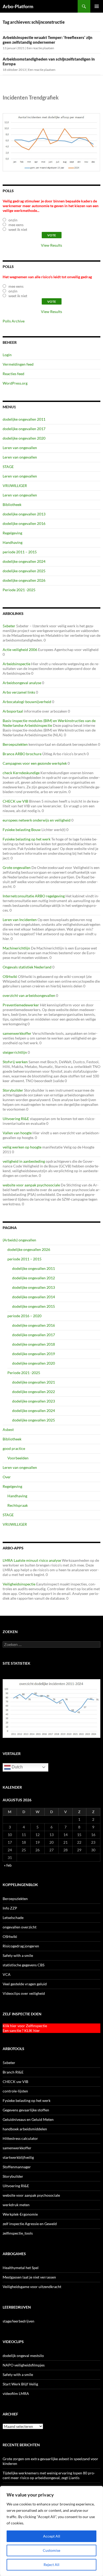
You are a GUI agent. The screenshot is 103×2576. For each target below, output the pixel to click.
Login (7, 355)
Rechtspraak (18, 1505)
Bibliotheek (12, 504)
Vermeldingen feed (18, 364)
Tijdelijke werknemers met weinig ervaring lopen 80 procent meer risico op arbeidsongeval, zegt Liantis (49, 2475)
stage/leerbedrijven (18, 2321)
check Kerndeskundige (21, 773)
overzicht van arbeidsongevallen (29, 995)
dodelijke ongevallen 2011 (24, 419)
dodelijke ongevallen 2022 (34, 1392)
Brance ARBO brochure (22, 754)
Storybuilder (13, 1090)
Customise (51, 2550)
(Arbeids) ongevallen (19, 1240)
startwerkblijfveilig (18, 2157)
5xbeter (9, 626)
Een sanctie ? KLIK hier (21, 2030)
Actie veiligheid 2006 (20, 650)
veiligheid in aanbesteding (24, 1161)
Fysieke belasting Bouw (22, 830)
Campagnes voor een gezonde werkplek (35, 763)
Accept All (52, 2536)
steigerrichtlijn (15, 1052)
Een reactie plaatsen (40, 48)
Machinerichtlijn (16, 948)
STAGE (8, 467)
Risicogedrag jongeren (21, 1946)
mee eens (16, 225)
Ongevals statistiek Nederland (27, 967)
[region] (51, 2531)
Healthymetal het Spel (21, 2268)
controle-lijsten (15, 2091)
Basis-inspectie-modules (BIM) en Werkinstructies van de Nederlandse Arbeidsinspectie (49, 723)
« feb (8, 1865)
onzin (13, 220)
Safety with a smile (18, 1955)
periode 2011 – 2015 (20, 552)
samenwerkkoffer (17, 1033)
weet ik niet (18, 229)
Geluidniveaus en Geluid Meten (28, 2119)
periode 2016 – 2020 (24, 1316)
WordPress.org (15, 383)
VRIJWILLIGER (15, 486)
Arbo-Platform (18, 6)
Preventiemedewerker (21, 1005)
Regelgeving (12, 533)
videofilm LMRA (16, 2393)
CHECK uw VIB (15, 801)
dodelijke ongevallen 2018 (34, 1344)
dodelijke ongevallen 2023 (34, 1401)
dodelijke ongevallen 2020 (24, 438)
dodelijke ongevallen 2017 (24, 429)
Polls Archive (14, 321)
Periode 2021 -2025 (19, 590)
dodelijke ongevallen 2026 (24, 580)
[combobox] (51, 1644)
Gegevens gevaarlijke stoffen (26, 2110)
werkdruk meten (16, 2205)
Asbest (8, 1429)
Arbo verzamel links (19, 692)
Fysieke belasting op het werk (27, 839)
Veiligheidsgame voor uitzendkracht (32, 2287)
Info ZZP (10, 1908)
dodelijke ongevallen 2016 (24, 523)
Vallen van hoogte (17, 1133)
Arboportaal (13, 711)
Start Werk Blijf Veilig (20, 2384)
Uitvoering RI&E (16, 1119)
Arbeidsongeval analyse (22, 683)
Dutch (17, 1767)
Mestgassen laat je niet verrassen (29, 2277)
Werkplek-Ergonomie (20, 2214)
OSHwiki (10, 976)
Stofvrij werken (15, 1062)
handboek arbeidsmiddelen (25, 2129)
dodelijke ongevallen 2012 (34, 1278)
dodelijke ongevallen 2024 (24, 561)
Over (7, 1477)
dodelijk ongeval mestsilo (23, 2356)
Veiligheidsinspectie (19, 1584)
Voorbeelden (18, 1458)
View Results (51, 245)
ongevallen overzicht (20, 1927)
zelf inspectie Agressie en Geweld (30, 2224)
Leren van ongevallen (20, 448)
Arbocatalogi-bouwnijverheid (27, 702)
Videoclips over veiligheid (24, 1993)
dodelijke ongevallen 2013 (24, 514)
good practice (14, 1448)
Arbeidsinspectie (17, 664)
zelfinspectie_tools (18, 2233)
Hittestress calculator (20, 2138)
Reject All (51, 2565)
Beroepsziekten (15, 744)
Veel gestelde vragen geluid (25, 1984)
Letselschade (13, 1918)
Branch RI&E (13, 2072)
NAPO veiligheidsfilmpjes (24, 2365)
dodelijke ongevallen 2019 (34, 1354)
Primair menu (97, 6)
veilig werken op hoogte (22, 1147)
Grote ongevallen (17, 867)
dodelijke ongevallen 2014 (34, 1297)
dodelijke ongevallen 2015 (34, 1306)
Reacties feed (13, 374)
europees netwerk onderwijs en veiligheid (37, 820)
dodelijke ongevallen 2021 (34, 1382)
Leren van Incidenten (20, 920)
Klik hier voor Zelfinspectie (25, 2026)
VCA (7, 1974)
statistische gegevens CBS (24, 1965)
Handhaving (13, 542)
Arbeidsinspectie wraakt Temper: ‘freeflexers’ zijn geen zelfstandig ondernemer (48, 40)
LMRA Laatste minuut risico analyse (32, 1560)
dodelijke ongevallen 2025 (24, 571)
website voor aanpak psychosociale (31, 1185)
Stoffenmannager (17, 2167)
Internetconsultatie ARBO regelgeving (34, 896)
